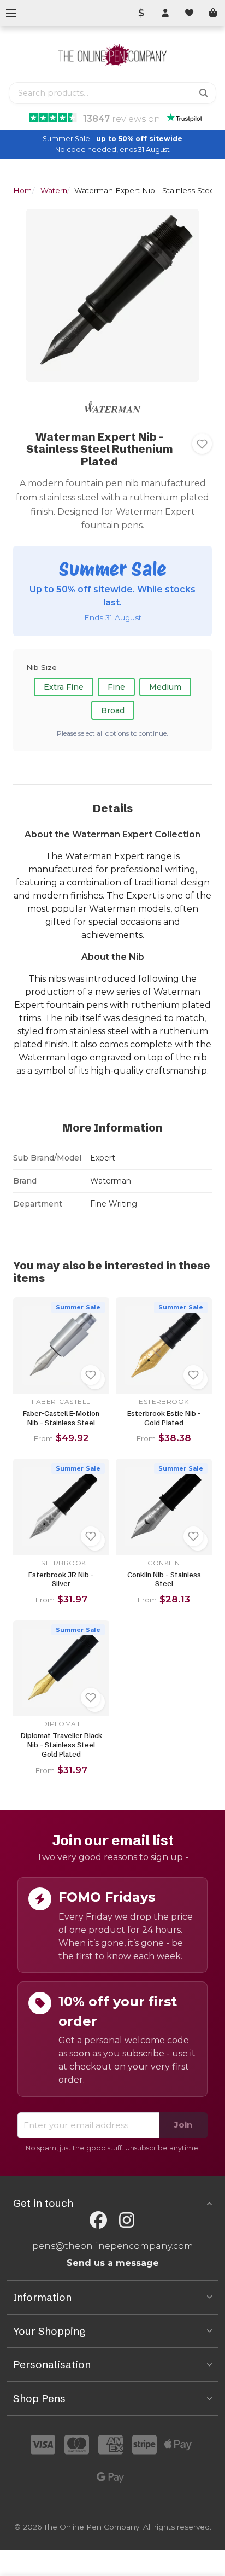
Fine (116, 687)
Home (25, 190)
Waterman (60, 190)
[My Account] (165, 13)
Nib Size (42, 667)
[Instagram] (127, 2220)
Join (183, 2125)
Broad (113, 710)
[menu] (11, 13)
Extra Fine (64, 687)
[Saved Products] (189, 13)
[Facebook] (98, 2220)
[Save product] (202, 444)
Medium (165, 687)
